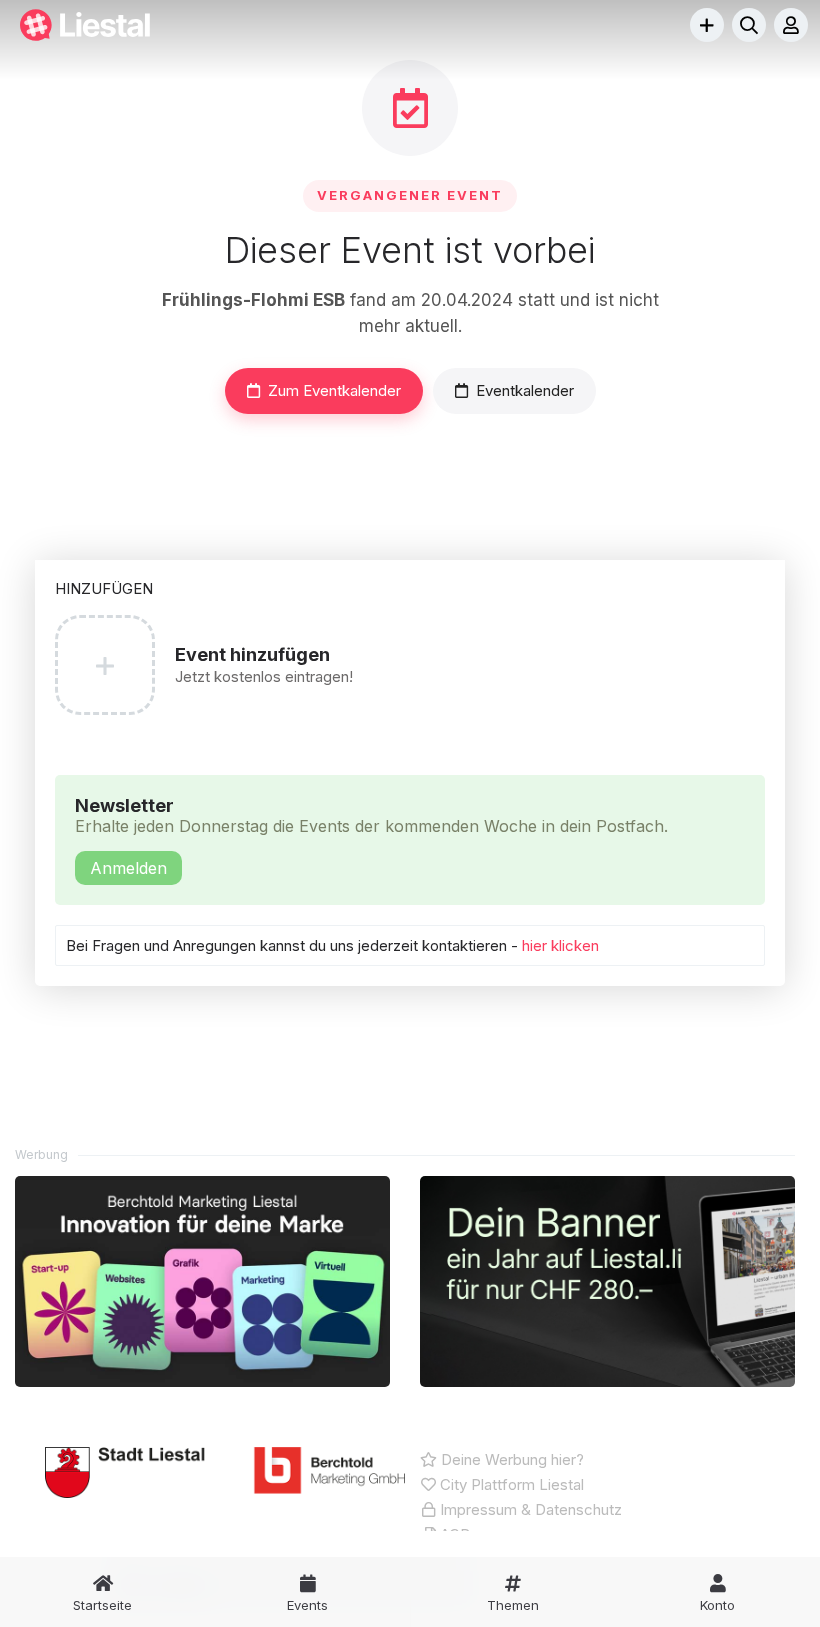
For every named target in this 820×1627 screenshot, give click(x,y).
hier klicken (560, 945)
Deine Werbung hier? (510, 1459)
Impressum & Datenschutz (529, 1509)
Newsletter (371, 836)
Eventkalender (525, 390)
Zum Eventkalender (334, 390)
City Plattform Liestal (510, 1484)
